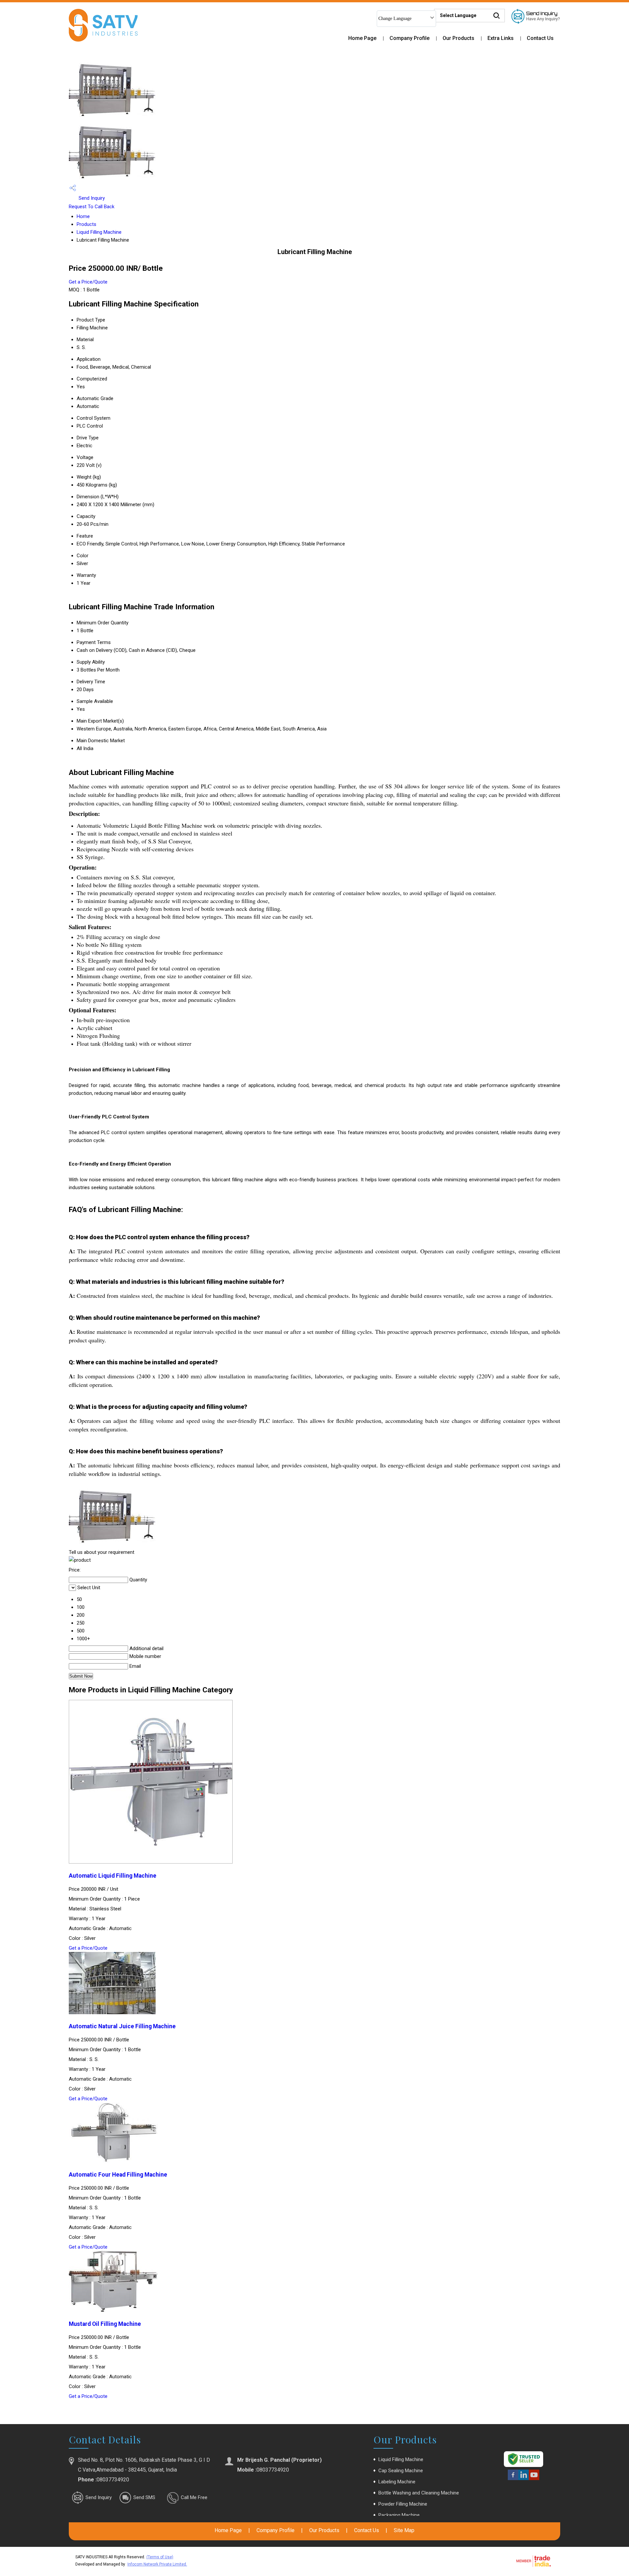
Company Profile (410, 38)
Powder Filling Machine (403, 2504)
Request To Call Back (92, 207)
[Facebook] (513, 2479)
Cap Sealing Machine (401, 2471)
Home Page (362, 38)
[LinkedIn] (524, 2479)
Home (83, 216)
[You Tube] (534, 2479)
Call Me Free (194, 2497)
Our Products (458, 38)
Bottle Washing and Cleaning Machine (419, 2493)
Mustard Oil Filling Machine (105, 2324)
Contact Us (540, 38)
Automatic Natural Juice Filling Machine (122, 2026)
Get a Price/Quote (88, 282)
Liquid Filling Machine (99, 232)
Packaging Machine (399, 2515)
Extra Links (501, 38)
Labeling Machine (397, 2482)
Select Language (458, 15)
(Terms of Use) (160, 2557)
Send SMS (144, 2497)
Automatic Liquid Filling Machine (113, 1876)
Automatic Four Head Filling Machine (118, 2175)
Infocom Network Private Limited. (157, 2564)
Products (86, 224)
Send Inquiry (91, 198)
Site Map (404, 2530)
